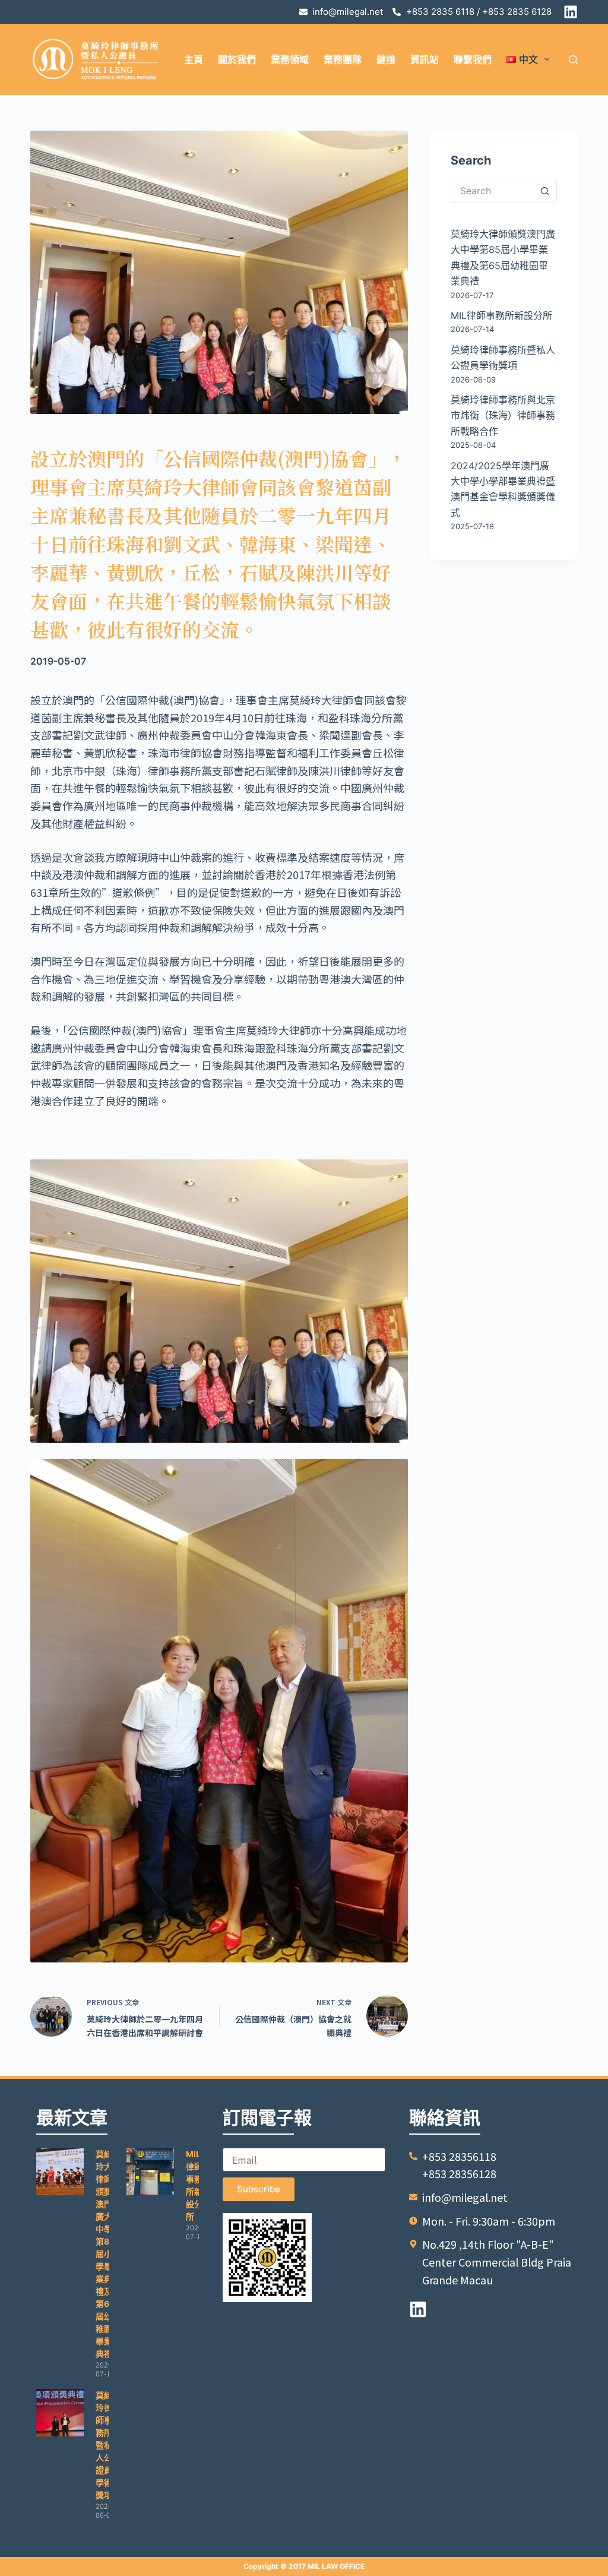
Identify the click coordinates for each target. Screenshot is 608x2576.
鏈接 (386, 59)
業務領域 (290, 59)
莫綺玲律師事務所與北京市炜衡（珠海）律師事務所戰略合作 (503, 415)
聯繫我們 (473, 59)
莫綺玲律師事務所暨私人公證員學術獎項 (104, 2445)
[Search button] (545, 191)
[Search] (573, 60)
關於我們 (237, 59)
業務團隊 (343, 59)
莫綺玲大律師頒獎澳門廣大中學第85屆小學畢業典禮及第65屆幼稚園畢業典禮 (105, 2254)
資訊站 (425, 59)
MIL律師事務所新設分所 (501, 315)
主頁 (194, 59)
